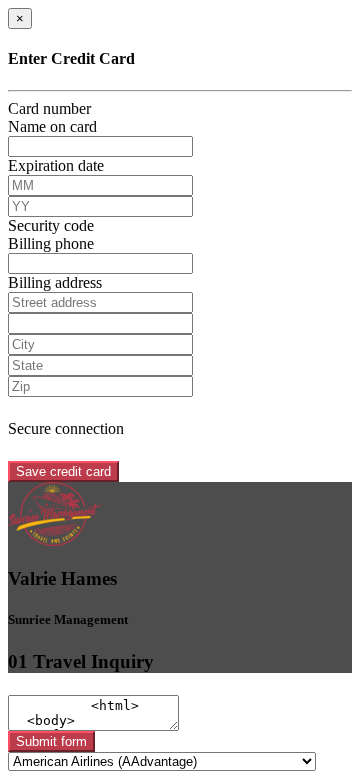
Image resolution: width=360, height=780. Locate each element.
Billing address (55, 282)
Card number (49, 108)
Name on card (52, 126)
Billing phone (51, 243)
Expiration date (56, 165)
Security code (51, 225)
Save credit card (63, 471)
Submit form (51, 741)
